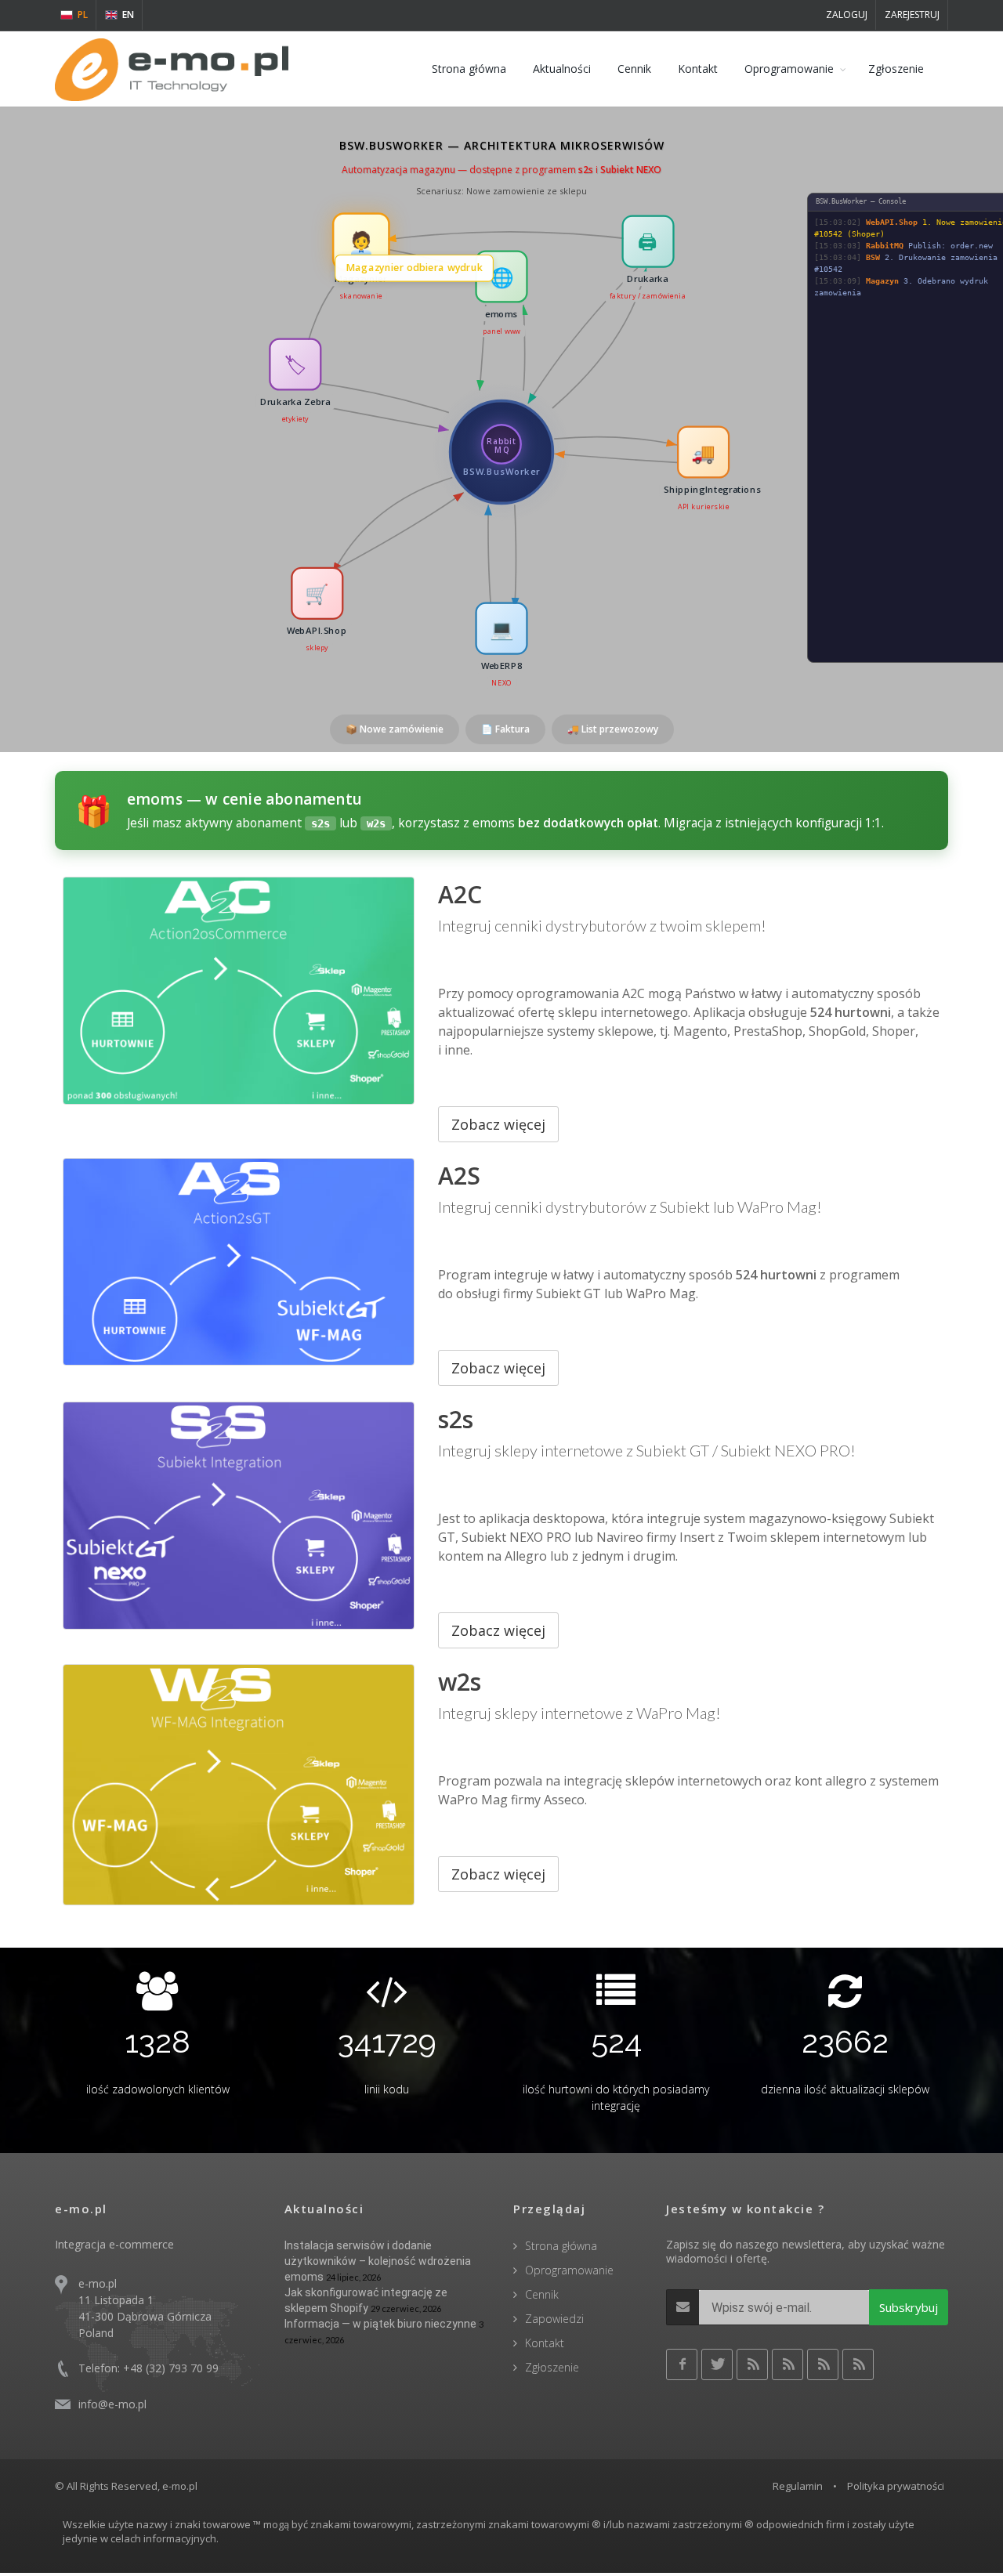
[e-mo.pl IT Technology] (172, 69)
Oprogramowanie (789, 69)
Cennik (634, 69)
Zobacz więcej (498, 1124)
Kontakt (698, 69)
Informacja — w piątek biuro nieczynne (380, 2324)
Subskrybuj (909, 2307)
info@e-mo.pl (112, 2404)
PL (83, 14)
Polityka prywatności (896, 2486)
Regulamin (798, 2486)
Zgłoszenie (896, 69)
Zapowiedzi (554, 2319)
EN (128, 14)
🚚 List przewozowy (613, 729)
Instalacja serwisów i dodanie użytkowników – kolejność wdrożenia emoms (378, 2261)
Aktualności (562, 69)
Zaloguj (847, 14)
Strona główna (469, 69)
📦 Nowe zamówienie (395, 729)
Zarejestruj (912, 14)
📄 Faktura (505, 729)
